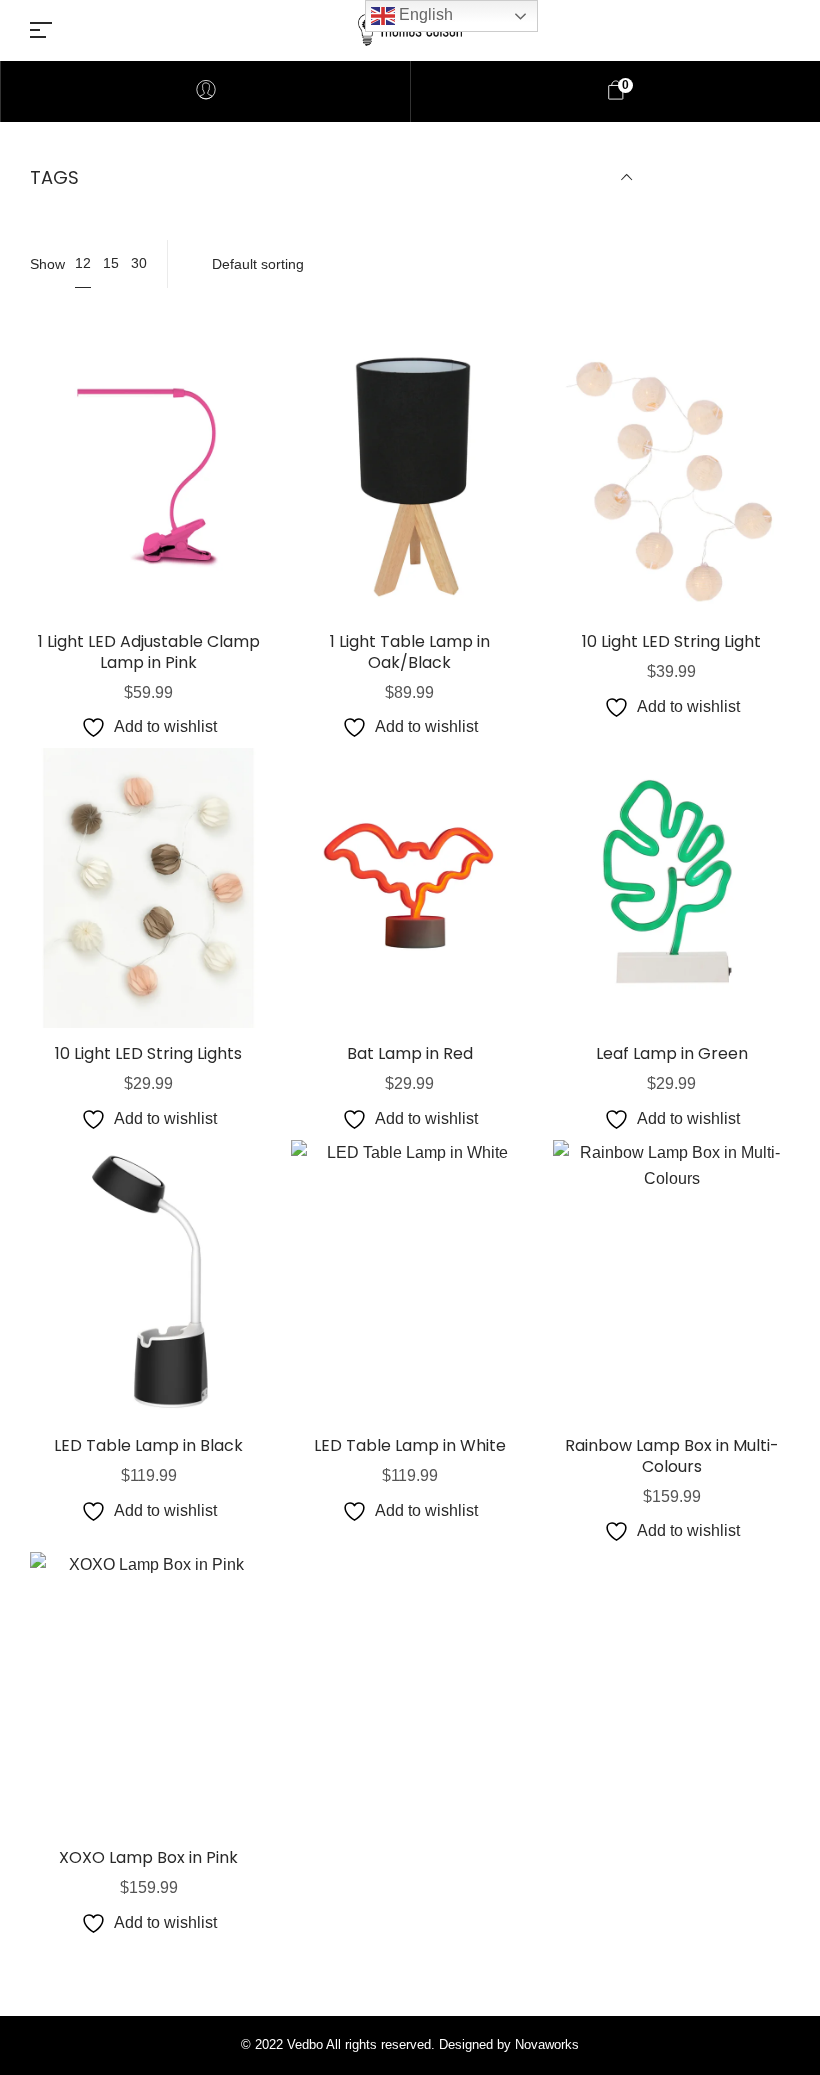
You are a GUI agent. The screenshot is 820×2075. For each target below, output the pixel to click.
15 (111, 263)
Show (47, 264)
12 (83, 263)
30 (139, 263)
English (424, 14)
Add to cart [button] (148, 552)
